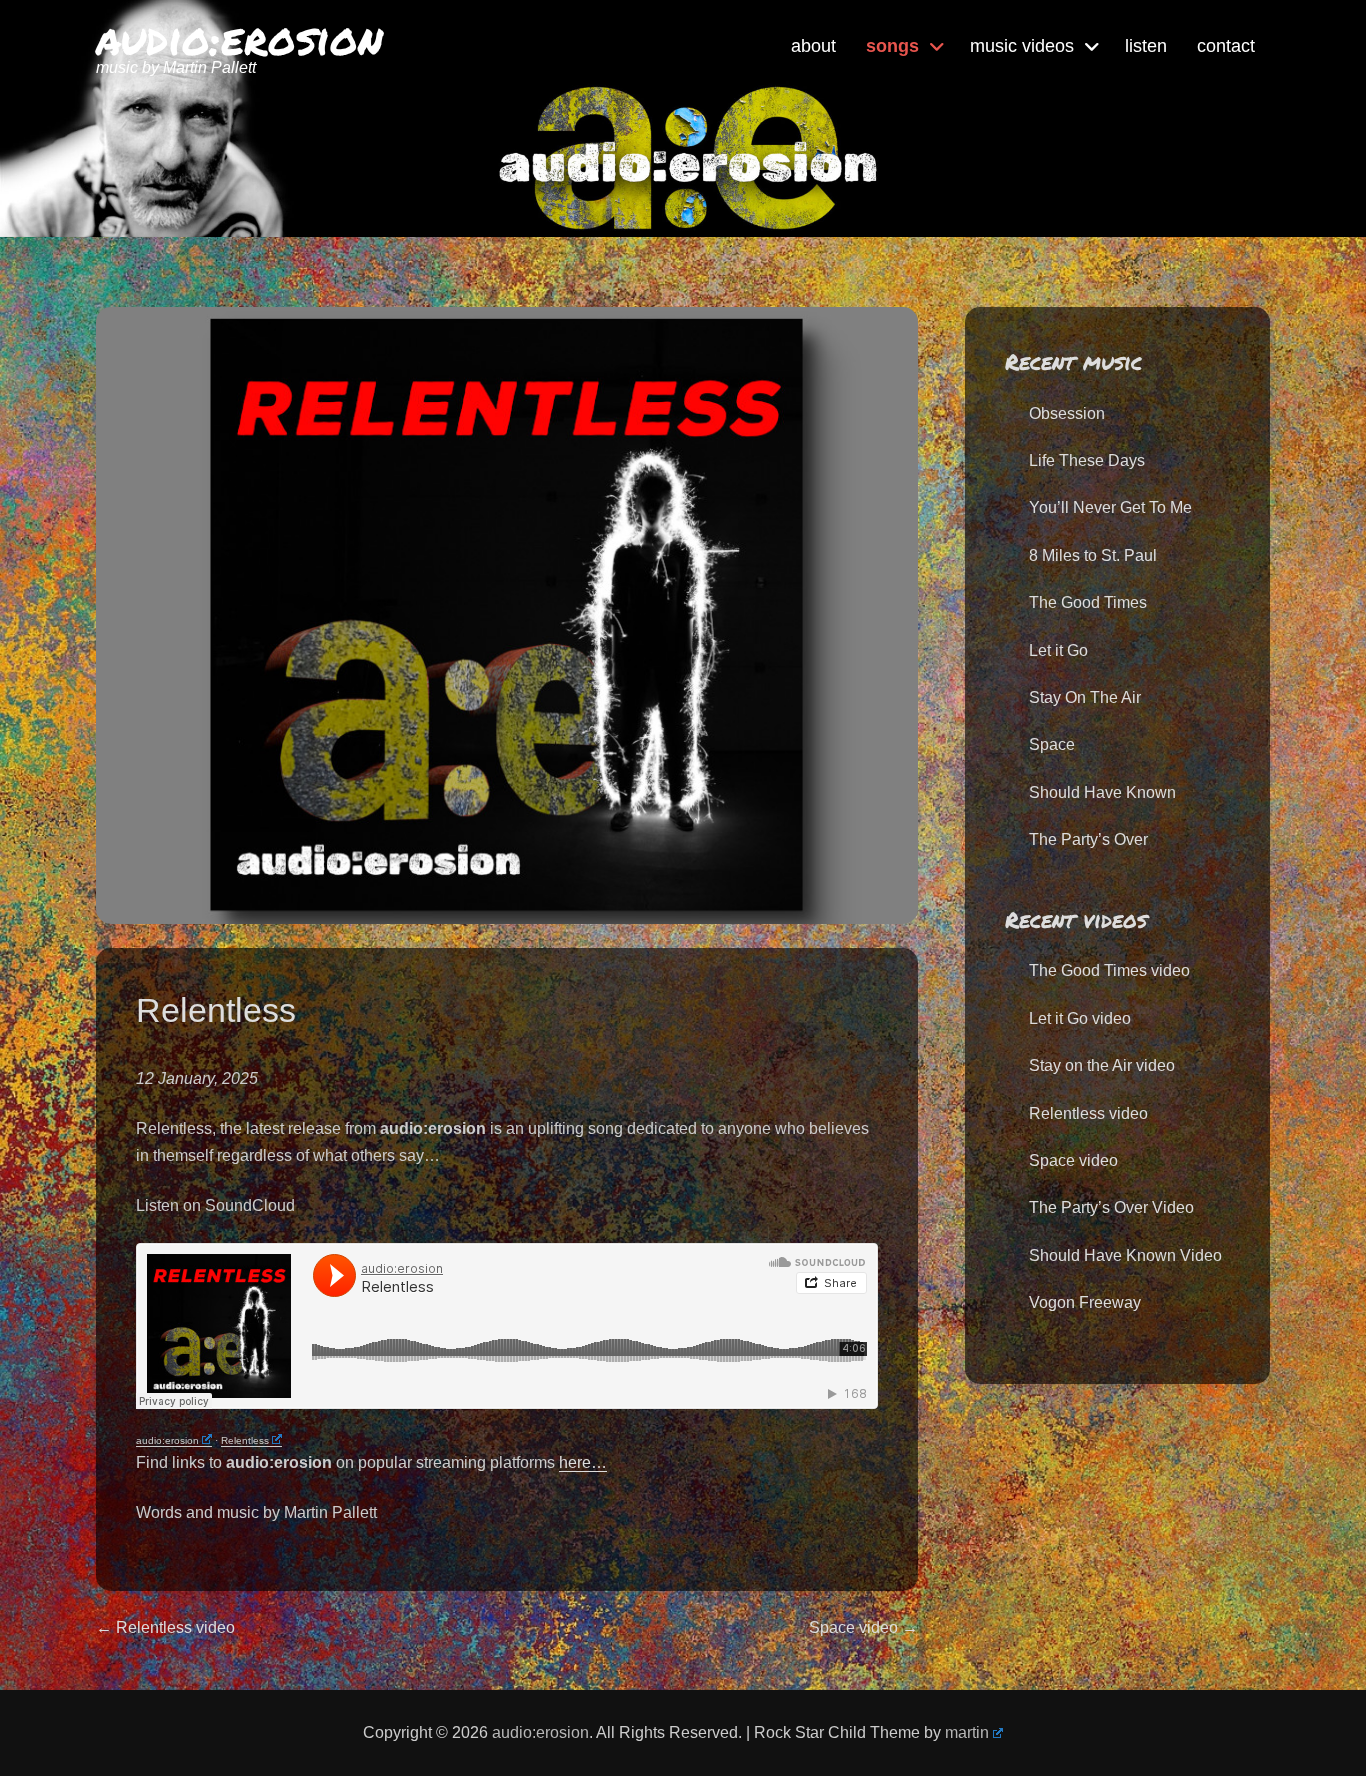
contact (1226, 46)
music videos (1022, 46)
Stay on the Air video (1102, 1065)
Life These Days (1087, 460)
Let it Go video (1080, 1018)
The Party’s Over (1088, 839)
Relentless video (1088, 1113)
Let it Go (1058, 650)
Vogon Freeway (1085, 1302)
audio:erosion (239, 37)
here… (583, 1462)
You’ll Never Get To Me (1110, 507)
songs (892, 46)
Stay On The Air (1085, 697)
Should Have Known (1102, 792)
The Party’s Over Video (1111, 1207)
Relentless (245, 1440)
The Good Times (1088, 602)
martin (967, 1732)
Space (1052, 744)
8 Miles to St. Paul (1093, 555)
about (813, 46)
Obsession (1067, 413)
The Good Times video (1109, 970)
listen (1146, 46)
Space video (1073, 1160)
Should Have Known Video (1125, 1255)
